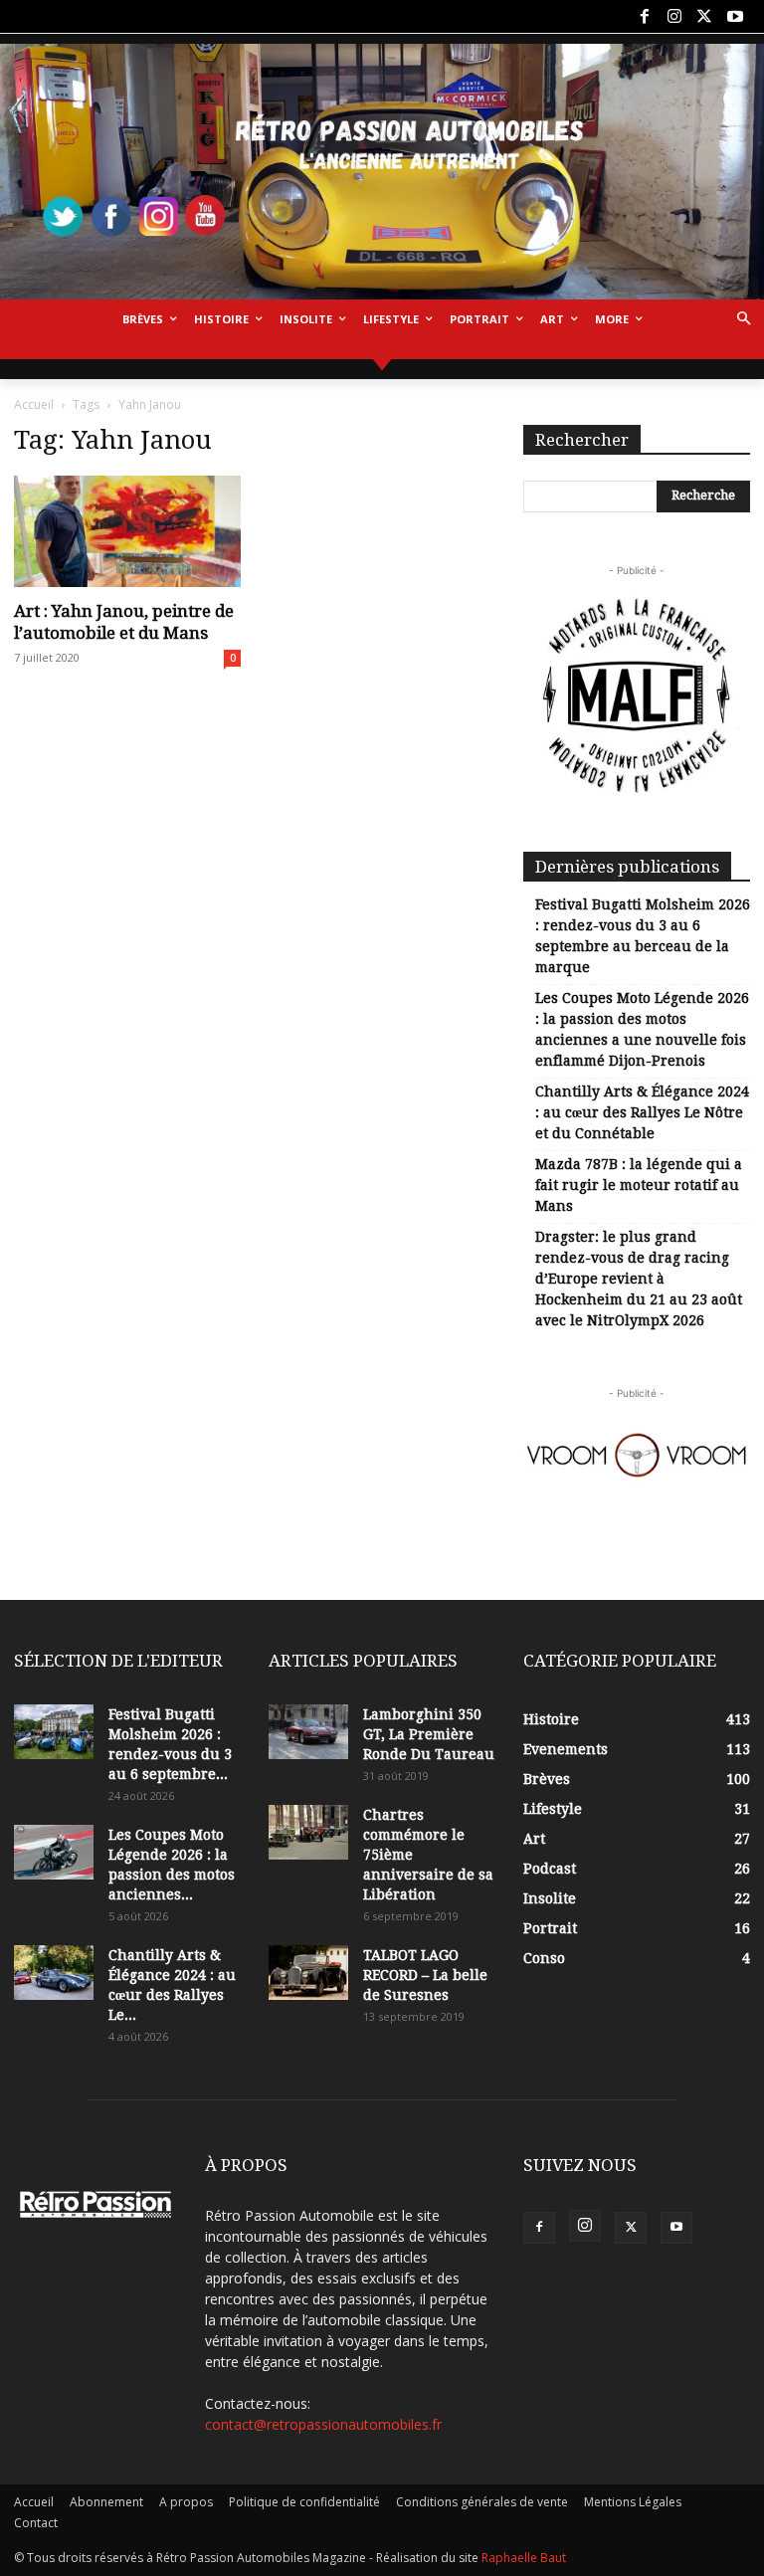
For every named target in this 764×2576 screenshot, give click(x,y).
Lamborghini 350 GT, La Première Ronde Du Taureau (429, 1734)
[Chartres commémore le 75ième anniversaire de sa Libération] (308, 1832)
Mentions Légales (633, 2502)
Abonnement (106, 2502)
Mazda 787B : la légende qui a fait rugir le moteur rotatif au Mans (639, 1185)
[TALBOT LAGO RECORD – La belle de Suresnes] (308, 1973)
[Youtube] (735, 17)
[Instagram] (674, 17)
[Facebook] (644, 17)
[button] (744, 320)
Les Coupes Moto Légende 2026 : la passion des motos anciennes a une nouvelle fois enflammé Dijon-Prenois (642, 1029)
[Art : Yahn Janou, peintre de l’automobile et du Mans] (127, 532)
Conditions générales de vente (482, 2502)
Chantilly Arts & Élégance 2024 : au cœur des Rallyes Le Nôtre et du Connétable (642, 1112)
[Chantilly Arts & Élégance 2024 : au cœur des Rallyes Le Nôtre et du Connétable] (54, 1973)
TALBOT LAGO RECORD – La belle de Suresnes (425, 1975)
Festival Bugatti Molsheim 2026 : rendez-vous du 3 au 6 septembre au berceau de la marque (643, 936)
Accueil (34, 404)
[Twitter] (704, 17)
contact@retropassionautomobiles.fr (323, 2424)
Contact (36, 2523)
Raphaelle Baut (524, 2558)
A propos (186, 2502)
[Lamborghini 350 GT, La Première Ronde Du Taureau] (308, 1732)
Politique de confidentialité (304, 2502)
